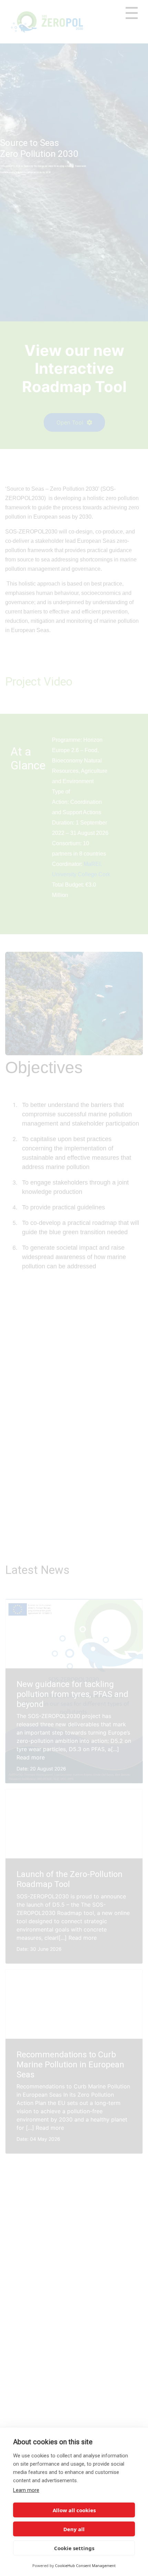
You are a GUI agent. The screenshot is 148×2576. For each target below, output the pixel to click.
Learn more (26, 2490)
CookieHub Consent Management (85, 2565)
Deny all (74, 2529)
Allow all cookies (74, 2510)
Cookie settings (74, 2548)
